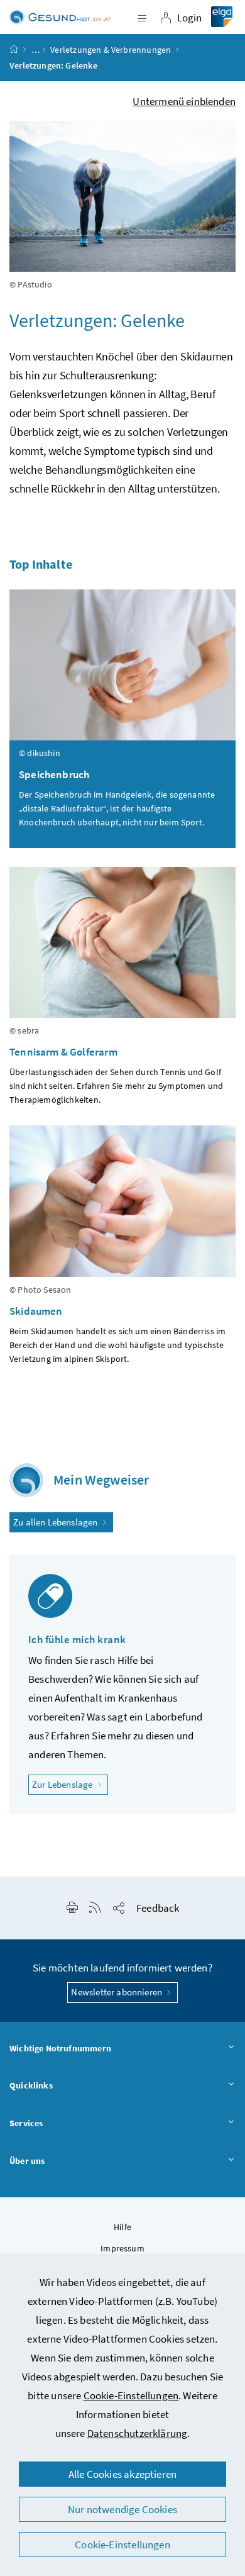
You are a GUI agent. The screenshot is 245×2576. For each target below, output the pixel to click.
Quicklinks (31, 2085)
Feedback (158, 1908)
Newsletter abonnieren (117, 1992)
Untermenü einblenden (184, 101)
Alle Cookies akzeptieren (122, 2474)
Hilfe (122, 2227)
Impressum (122, 2248)
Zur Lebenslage (70, 1784)
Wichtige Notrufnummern (60, 2048)
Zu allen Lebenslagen (57, 1522)
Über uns (27, 2161)
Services (26, 2123)
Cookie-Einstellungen (131, 2395)
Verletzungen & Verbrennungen (111, 50)
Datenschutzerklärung (138, 2433)
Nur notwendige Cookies (122, 2509)
